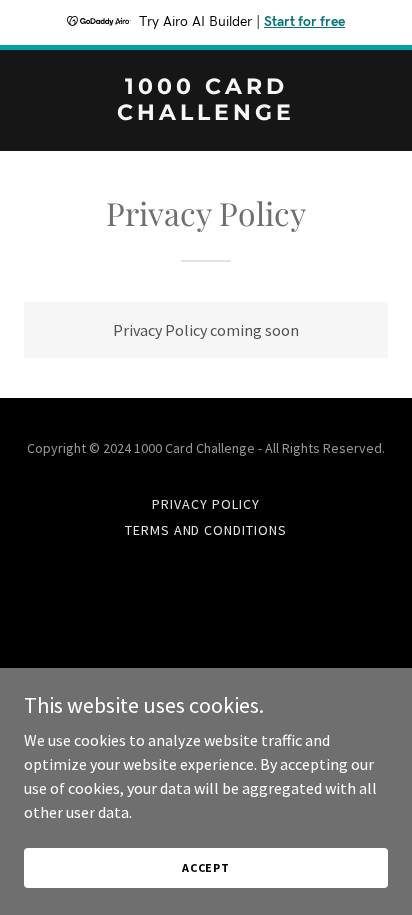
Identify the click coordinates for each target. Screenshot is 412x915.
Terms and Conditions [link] (206, 530)
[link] (206, 114)
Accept (206, 867)
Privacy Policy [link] (206, 504)
